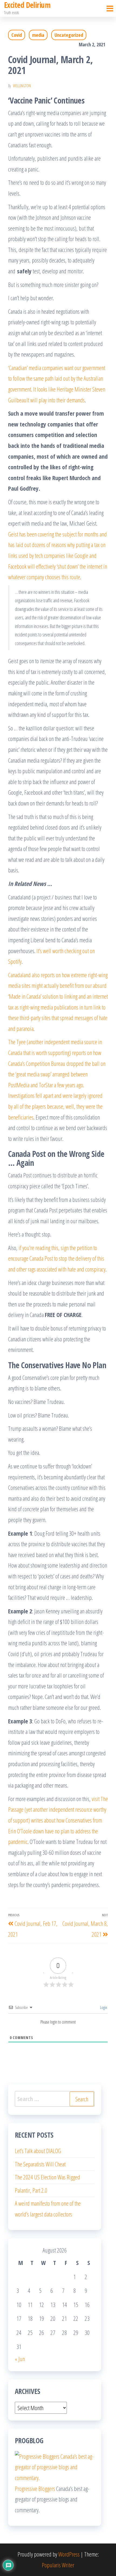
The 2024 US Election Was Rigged (47, 2177)
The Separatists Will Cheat (40, 2164)
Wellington (22, 86)
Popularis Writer (58, 2565)
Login (103, 2007)
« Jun (20, 2359)
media (38, 35)
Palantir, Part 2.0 (31, 2190)
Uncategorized (69, 35)
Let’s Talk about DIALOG (38, 2151)
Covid (17, 35)
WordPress (69, 2554)
